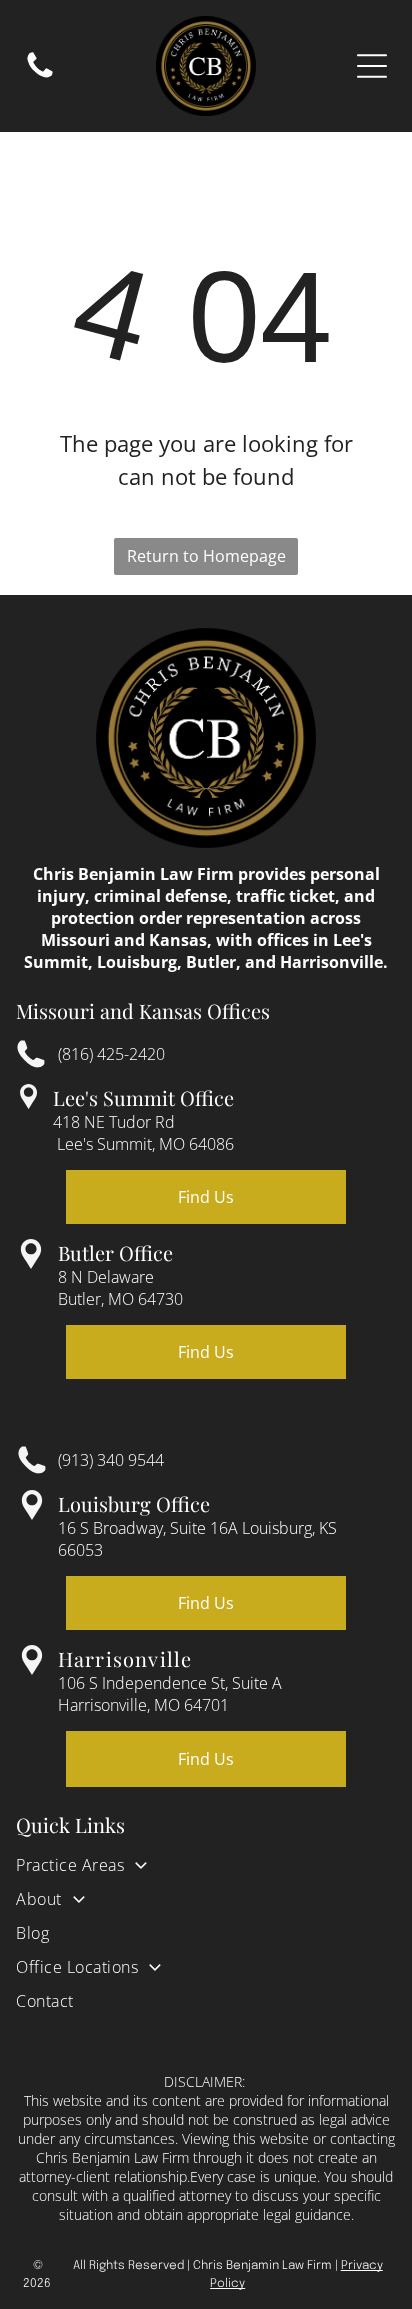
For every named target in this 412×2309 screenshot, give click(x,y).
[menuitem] (205, 1870)
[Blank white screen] (40, 76)
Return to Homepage (206, 556)
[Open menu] (372, 66)
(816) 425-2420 (111, 1054)
